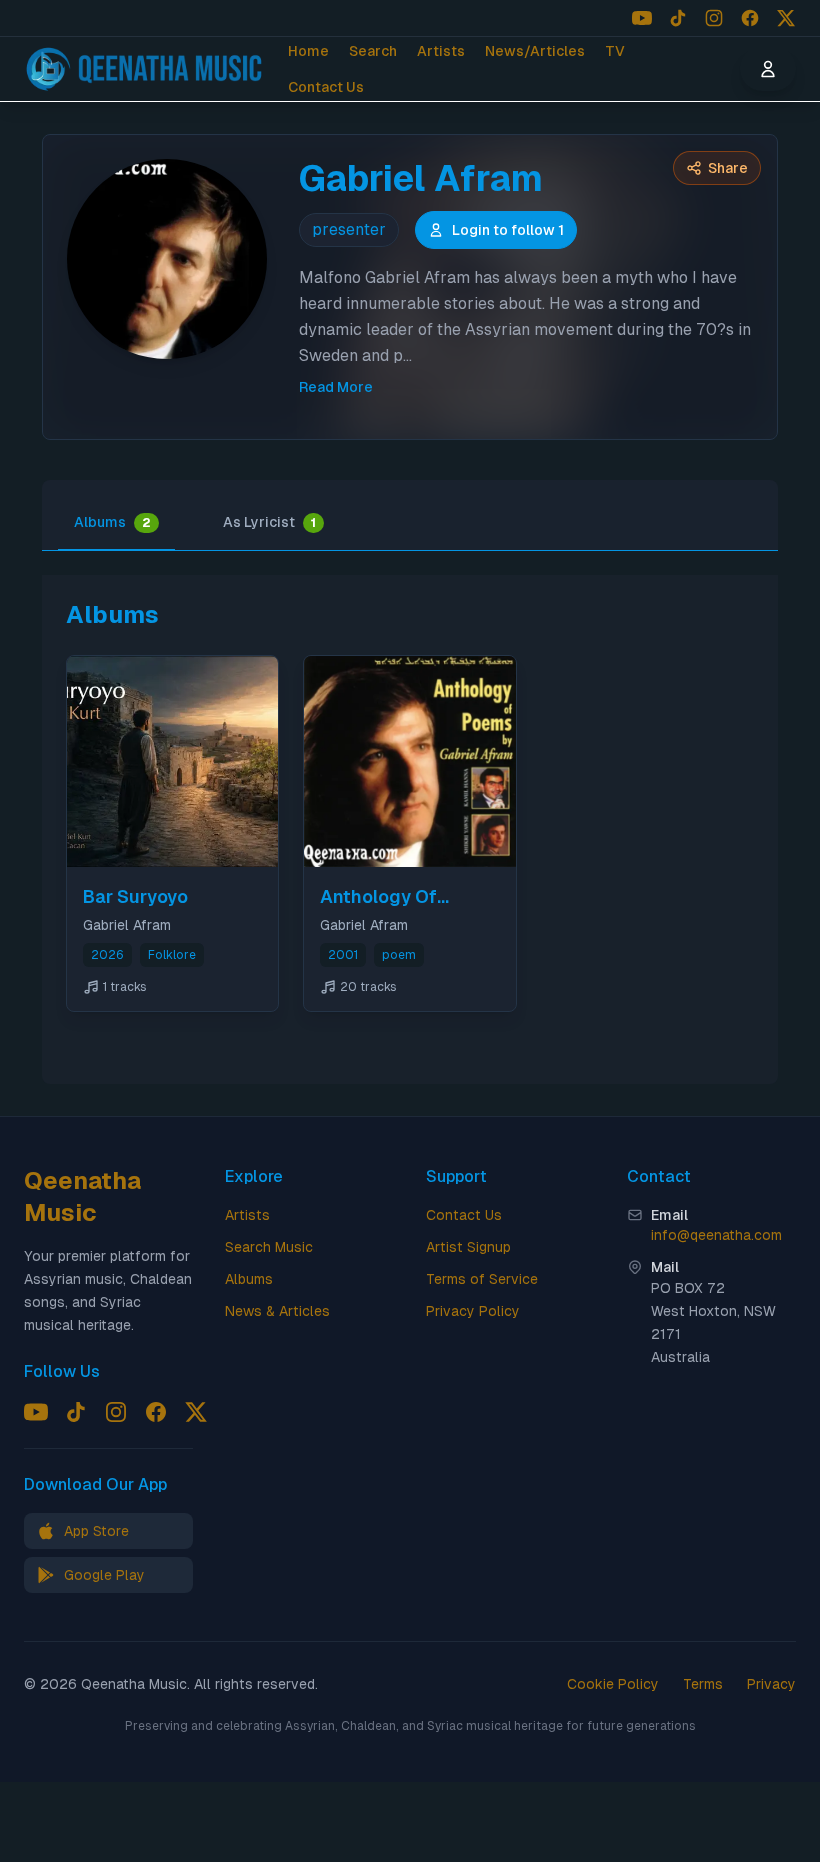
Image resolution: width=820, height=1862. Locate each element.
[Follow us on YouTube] (642, 18)
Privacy (771, 1684)
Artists (441, 51)
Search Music (269, 1247)
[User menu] (768, 69)
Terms (703, 1684)
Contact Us (326, 87)
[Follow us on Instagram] (714, 18)
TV (615, 51)
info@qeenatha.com (716, 1235)
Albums (112, 522)
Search (373, 51)
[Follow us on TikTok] (678, 18)
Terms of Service (482, 1279)
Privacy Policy (473, 1311)
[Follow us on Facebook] (750, 18)
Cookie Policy (613, 1684)
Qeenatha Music (82, 1196)
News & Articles (277, 1311)
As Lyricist (269, 522)
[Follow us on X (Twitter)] (786, 18)
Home (308, 51)
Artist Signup (468, 1247)
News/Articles (535, 51)
